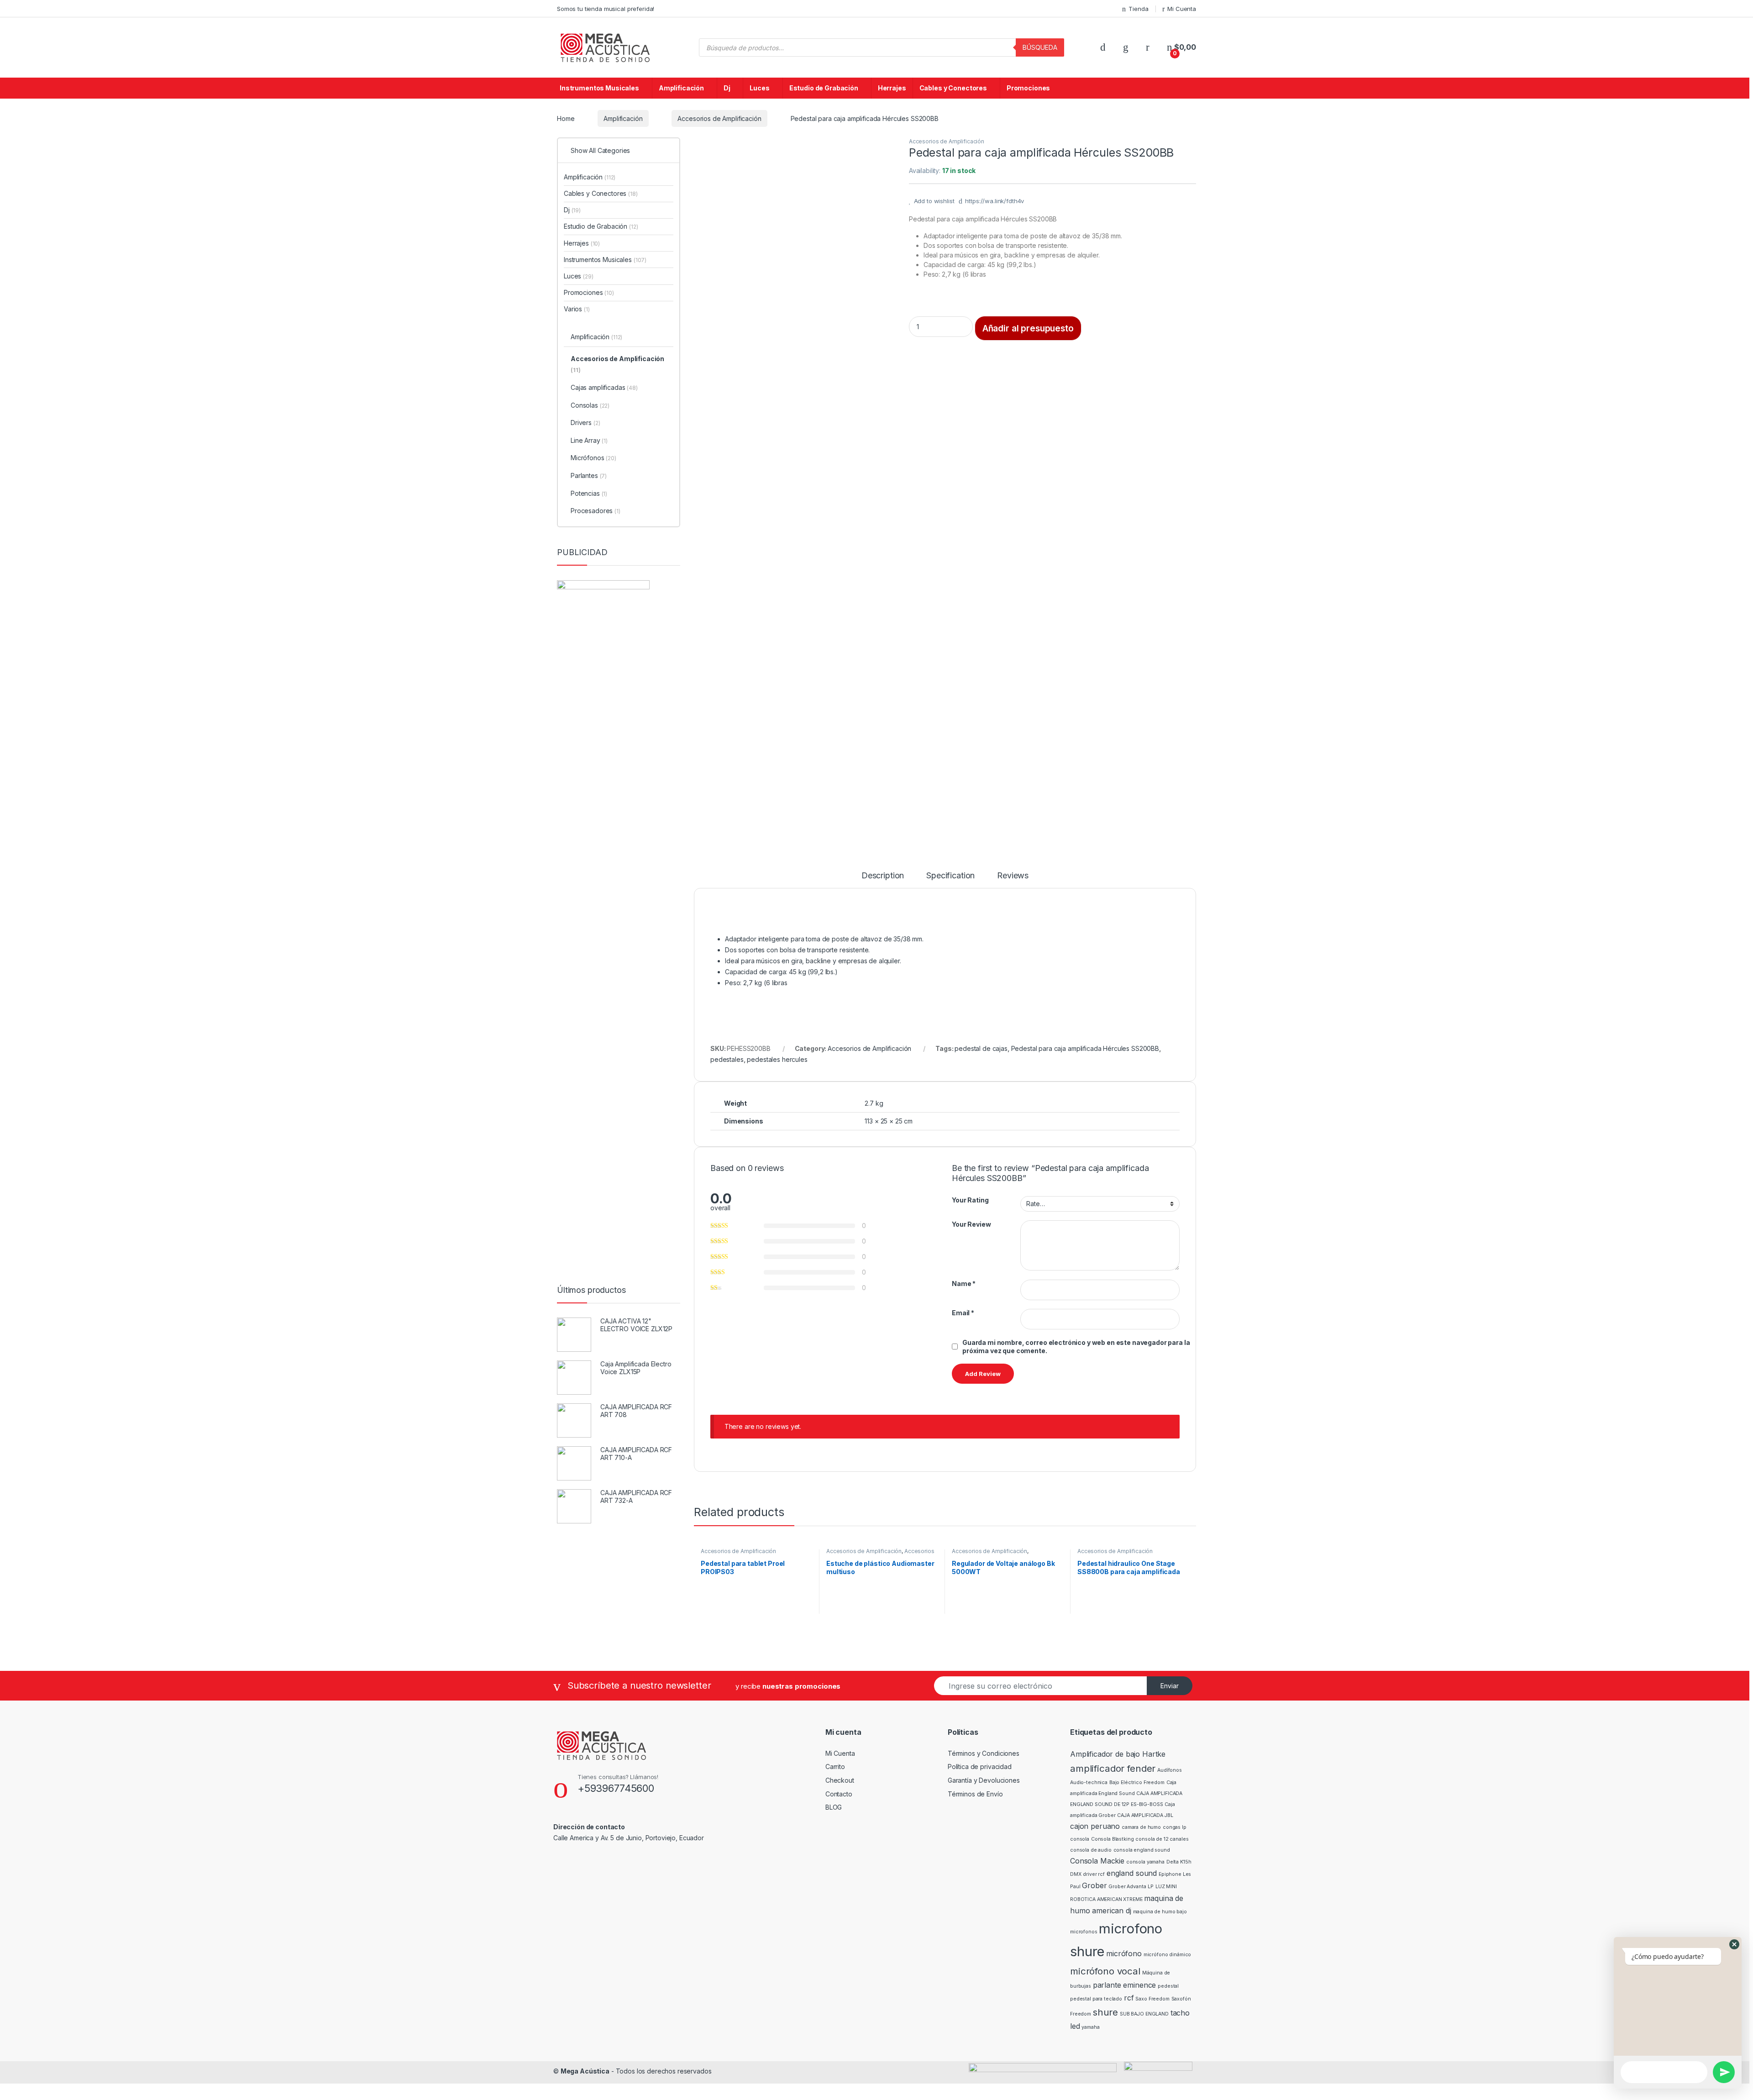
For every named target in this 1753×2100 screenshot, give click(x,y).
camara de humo (1141, 1827)
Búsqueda (1040, 47)
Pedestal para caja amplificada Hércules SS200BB (1085, 1048)
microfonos (1084, 1932)
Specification (950, 876)
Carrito (835, 1767)
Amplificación (681, 88)
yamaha (1090, 2027)
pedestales (727, 1059)
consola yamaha (1145, 1862)
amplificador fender (1113, 1768)
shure (1105, 2012)
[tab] (883, 880)
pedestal (1168, 1986)
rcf (1129, 1998)
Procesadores (596, 511)
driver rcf (1094, 1874)
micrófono (1124, 1953)
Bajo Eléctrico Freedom (1137, 1782)
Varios (577, 309)
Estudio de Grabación (824, 88)
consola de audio (1091, 1850)
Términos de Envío (975, 1794)
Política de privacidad (980, 1767)
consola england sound (1142, 1850)
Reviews (1013, 876)
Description (883, 876)
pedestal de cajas (981, 1048)
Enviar (1170, 1686)
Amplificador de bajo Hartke (1118, 1754)
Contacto (839, 1794)
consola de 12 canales (1162, 1839)
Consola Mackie (1097, 1861)
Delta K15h (1179, 1862)
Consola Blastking (1113, 1839)
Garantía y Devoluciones (984, 1780)
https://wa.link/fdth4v (995, 201)
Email (963, 1313)
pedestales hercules (777, 1059)
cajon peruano (1095, 1826)
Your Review (971, 1224)
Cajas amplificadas (604, 387)
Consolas (590, 405)
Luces (759, 88)
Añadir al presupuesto (1028, 328)
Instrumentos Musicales (599, 88)
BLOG (834, 1807)
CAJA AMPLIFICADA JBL (1145, 1815)
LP (1151, 1887)
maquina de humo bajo (1160, 1912)
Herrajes (892, 88)
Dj (727, 88)
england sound (1132, 1873)
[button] (1734, 1944)
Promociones (1028, 88)
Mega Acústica (585, 2071)
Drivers (585, 423)
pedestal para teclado (1096, 1999)
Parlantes (589, 475)
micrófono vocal (1105, 1971)
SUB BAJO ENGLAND (1144, 2014)
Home (566, 118)
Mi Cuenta (1182, 9)
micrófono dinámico (1167, 1955)
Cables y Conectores (953, 88)
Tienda (1138, 9)
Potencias (589, 493)
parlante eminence (1125, 1985)
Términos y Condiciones (984, 1753)
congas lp (1175, 1827)
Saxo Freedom (1152, 1999)
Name (964, 1284)
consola (1080, 1839)
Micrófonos (593, 458)
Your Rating (970, 1200)
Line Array (589, 440)
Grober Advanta (1127, 1887)
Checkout (840, 1780)
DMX (1076, 1874)
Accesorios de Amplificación (719, 118)
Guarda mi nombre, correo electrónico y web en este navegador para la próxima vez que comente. (1076, 1347)
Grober (1094, 1885)
